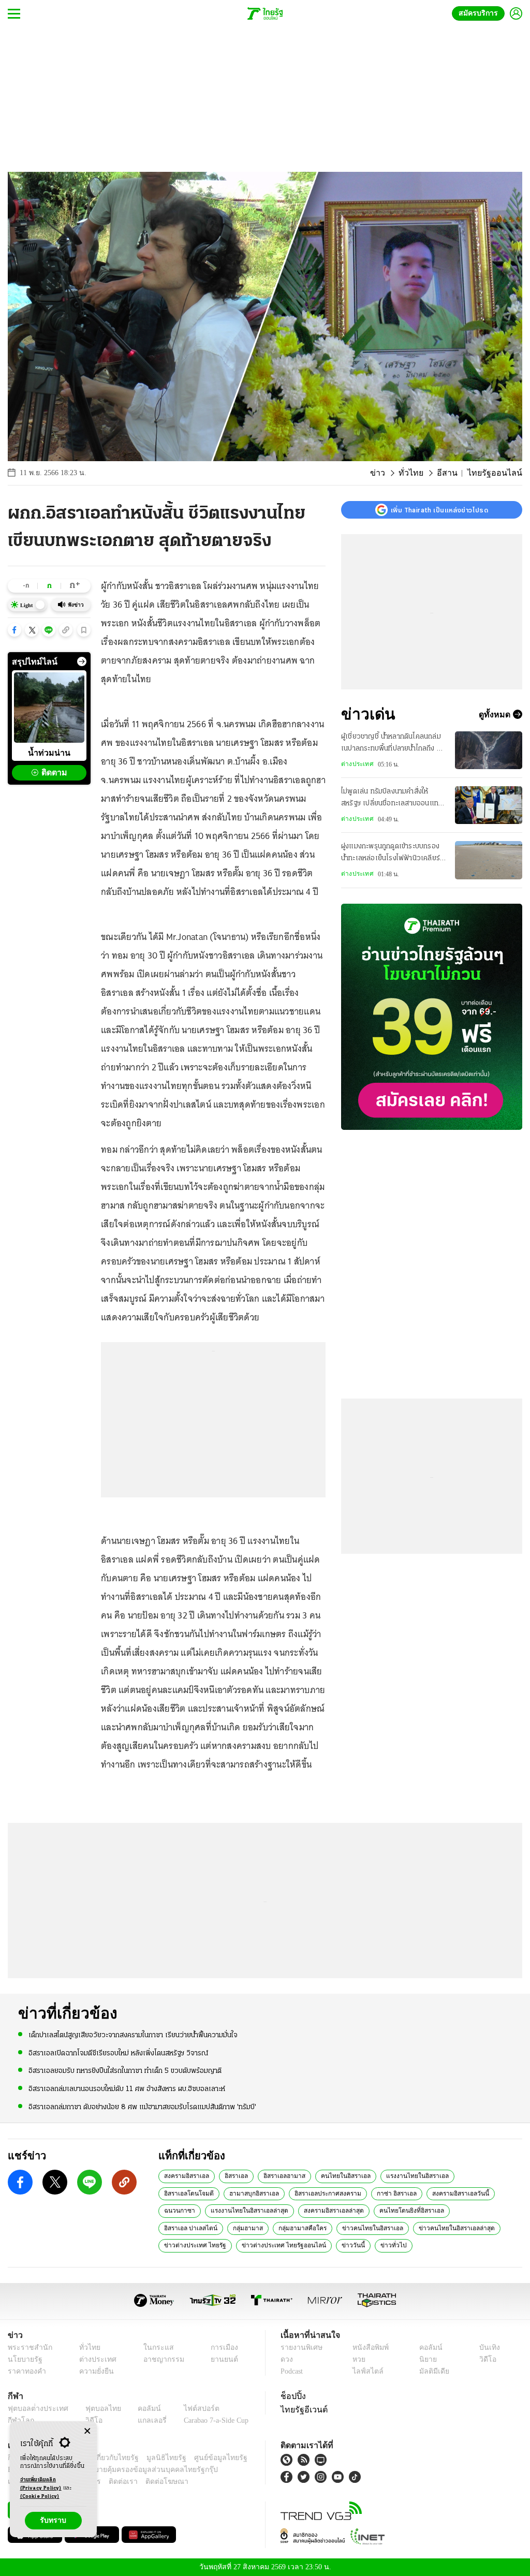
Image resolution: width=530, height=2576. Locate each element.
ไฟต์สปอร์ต (189, 2409)
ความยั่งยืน (93, 2371)
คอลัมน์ (429, 2347)
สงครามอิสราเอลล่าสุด (279, 2210)
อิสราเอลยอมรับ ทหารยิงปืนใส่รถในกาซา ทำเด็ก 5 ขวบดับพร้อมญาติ (125, 2071)
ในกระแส (153, 2347)
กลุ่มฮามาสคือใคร (186, 2228)
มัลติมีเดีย (432, 2371)
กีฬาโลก (19, 2420)
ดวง (287, 2359)
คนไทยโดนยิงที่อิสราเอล (353, 2210)
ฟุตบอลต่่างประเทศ (34, 2409)
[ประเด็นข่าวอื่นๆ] (82, 661)
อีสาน (456, 473)
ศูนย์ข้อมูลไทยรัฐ (204, 2458)
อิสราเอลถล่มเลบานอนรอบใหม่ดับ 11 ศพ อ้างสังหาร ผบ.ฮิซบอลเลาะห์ (127, 2088)
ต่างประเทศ (356, 764)
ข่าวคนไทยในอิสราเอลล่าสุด (327, 2228)
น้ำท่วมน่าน (49, 753)
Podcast (294, 2371)
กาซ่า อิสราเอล (325, 2193)
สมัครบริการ (480, 13)
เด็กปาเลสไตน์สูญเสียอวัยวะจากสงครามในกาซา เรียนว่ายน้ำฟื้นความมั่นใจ (133, 2035)
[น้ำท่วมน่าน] (49, 708)
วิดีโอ (487, 2359)
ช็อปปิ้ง (292, 2396)
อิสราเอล (234, 2175)
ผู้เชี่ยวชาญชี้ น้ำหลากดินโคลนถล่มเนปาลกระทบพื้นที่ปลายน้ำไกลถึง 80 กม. (394, 744)
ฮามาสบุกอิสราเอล (188, 2193)
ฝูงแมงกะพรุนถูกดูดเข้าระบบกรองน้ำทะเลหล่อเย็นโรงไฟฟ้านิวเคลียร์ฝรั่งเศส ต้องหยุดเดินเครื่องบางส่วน (393, 853)
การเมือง (221, 2347)
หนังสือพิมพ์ (369, 2347)
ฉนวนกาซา (442, 2193)
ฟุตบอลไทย (95, 2409)
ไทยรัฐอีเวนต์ (301, 2409)
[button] (14, 630)
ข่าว (392, 473)
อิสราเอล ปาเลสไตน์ (423, 2210)
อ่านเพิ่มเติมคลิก (41, 2484)
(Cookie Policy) (40, 2497)
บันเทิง (488, 2347)
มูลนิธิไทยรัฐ (155, 2458)
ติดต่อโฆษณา (150, 2482)
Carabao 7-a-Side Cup (210, 2420)
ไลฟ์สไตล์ (365, 2371)
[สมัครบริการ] (432, 1017)
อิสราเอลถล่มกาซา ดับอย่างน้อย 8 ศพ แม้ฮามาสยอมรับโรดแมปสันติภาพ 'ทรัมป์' (142, 2106)
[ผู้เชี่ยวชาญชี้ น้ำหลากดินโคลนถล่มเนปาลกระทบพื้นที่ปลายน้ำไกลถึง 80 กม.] (489, 750)
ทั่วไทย (423, 473)
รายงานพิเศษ (300, 2347)
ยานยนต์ (221, 2359)
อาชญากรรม (159, 2359)
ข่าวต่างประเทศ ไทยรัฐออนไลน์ (202, 2245)
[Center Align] (87, 2431)
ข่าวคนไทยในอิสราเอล (251, 2228)
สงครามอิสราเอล (186, 2175)
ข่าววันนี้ (266, 2245)
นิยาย (427, 2359)
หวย (358, 2359)
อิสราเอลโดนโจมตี (470, 2175)
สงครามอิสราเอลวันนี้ (386, 2193)
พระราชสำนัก (27, 2347)
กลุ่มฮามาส (477, 2210)
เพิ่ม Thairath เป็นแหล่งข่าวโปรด (439, 510)
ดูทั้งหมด (496, 714)
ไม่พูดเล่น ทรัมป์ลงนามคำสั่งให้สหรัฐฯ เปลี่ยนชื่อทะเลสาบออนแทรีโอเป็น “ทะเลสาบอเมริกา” (392, 799)
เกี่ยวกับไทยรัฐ (109, 2458)
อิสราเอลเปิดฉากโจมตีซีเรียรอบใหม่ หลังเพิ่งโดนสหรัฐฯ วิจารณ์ (118, 2053)
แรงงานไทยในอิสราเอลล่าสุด (200, 2210)
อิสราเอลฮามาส (281, 2175)
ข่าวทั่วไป (303, 2245)
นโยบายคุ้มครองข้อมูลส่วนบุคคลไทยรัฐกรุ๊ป (115, 2470)
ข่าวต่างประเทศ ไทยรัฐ (405, 2228)
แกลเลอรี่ (143, 2420)
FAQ (241, 2458)
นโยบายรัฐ (23, 2359)
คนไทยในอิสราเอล (339, 2175)
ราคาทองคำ (25, 2371)
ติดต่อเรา (109, 2482)
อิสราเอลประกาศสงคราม (259, 2193)
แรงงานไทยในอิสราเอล (404, 2175)
